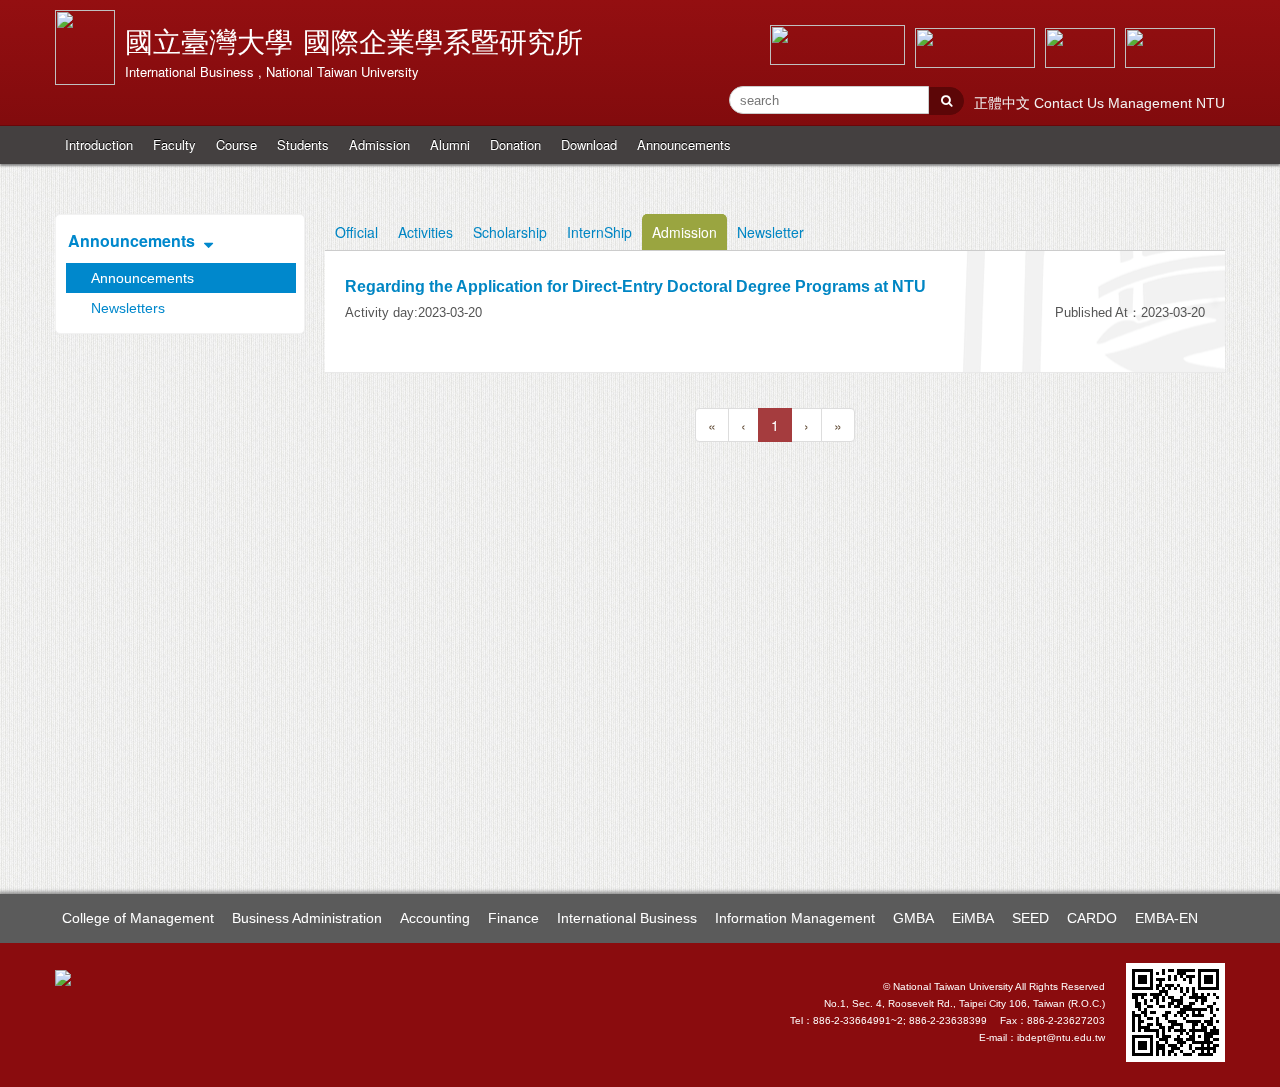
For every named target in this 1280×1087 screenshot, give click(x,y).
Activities (425, 232)
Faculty (174, 144)
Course (236, 144)
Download (589, 144)
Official (356, 232)
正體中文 (1004, 103)
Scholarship (510, 232)
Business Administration (307, 918)
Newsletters (128, 308)
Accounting (435, 918)
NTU (1210, 103)
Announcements (684, 144)
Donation (515, 144)
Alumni (450, 144)
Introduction (99, 144)
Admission (379, 144)
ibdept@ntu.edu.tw (1061, 1037)
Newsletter (770, 232)
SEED (1030, 918)
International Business (627, 918)
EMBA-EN (1166, 918)
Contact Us (1071, 103)
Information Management (795, 918)
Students (303, 144)
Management (1152, 103)
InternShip (599, 232)
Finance (513, 918)
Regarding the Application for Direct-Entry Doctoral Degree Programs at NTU (635, 286)
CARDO (1092, 918)
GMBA (913, 918)
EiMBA (973, 918)
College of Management (138, 918)
